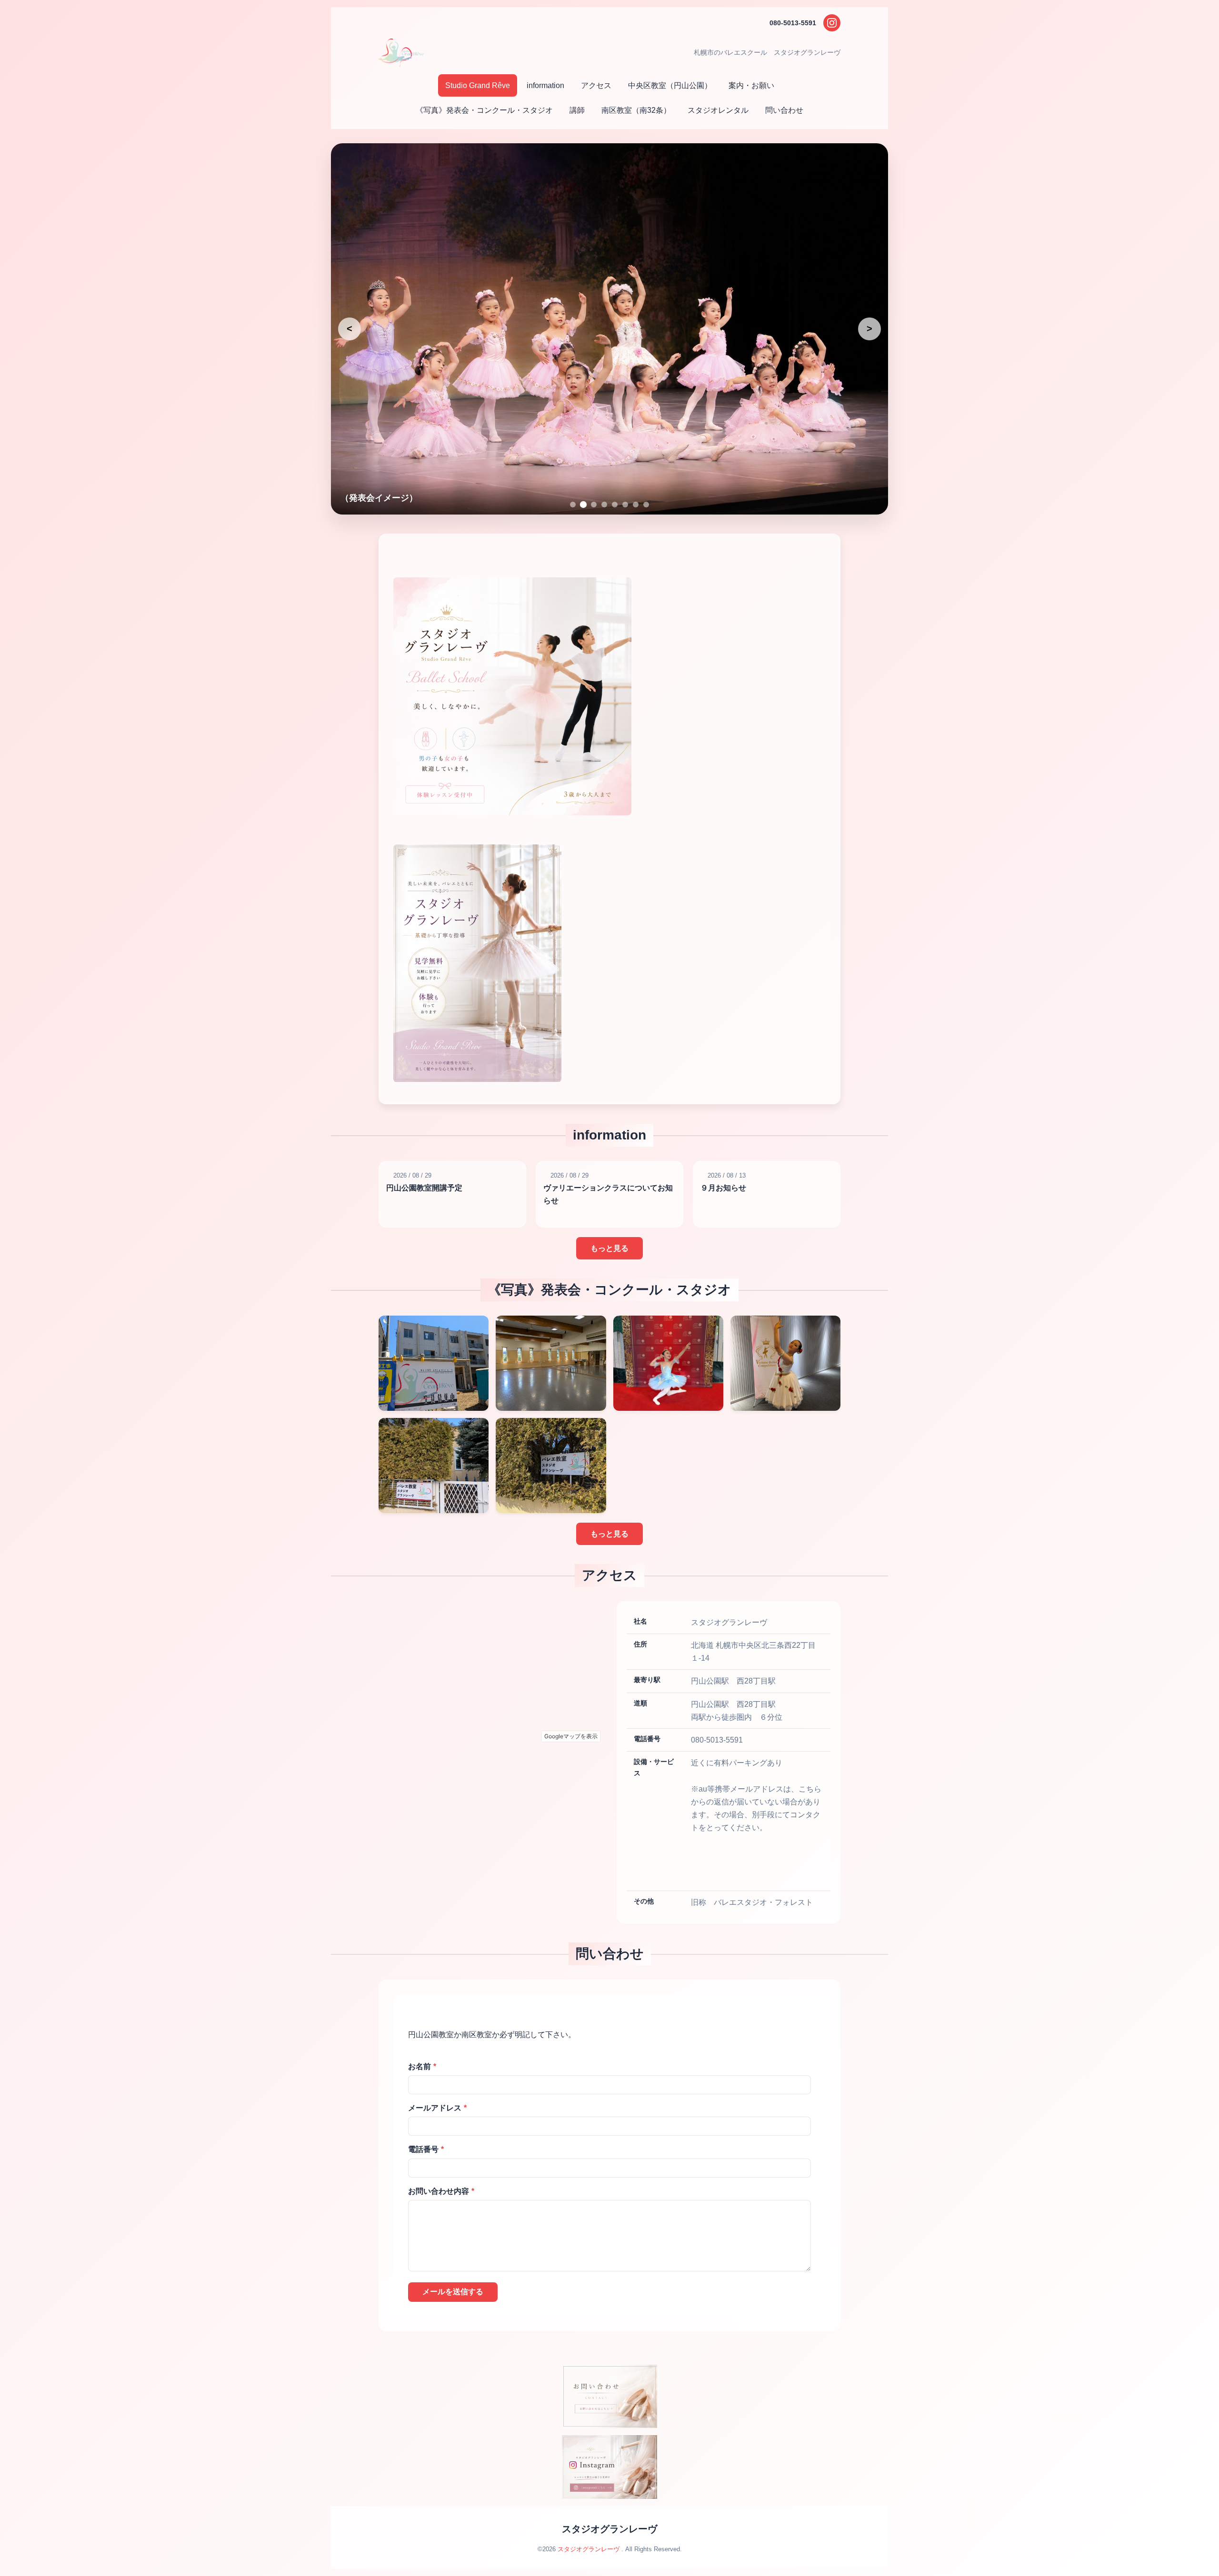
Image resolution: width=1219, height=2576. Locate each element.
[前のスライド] (350, 329)
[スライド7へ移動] (636, 505)
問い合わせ (784, 110)
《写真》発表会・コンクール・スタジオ (484, 110)
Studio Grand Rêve (478, 85)
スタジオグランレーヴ (609, 2529)
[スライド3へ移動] (594, 505)
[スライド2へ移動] (583, 505)
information (545, 85)
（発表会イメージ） (379, 498)
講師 (577, 110)
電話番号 (426, 2149)
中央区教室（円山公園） (670, 85)
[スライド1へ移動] (573, 505)
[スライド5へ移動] (615, 505)
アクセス (596, 85)
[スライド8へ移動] (646, 505)
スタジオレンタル (718, 110)
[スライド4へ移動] (604, 505)
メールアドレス (437, 2108)
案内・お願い (751, 85)
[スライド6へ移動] (625, 505)
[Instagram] (832, 23)
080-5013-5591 (793, 23)
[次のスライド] (869, 329)
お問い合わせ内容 (441, 2191)
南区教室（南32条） (636, 110)
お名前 (422, 2066)
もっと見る (609, 1248)
